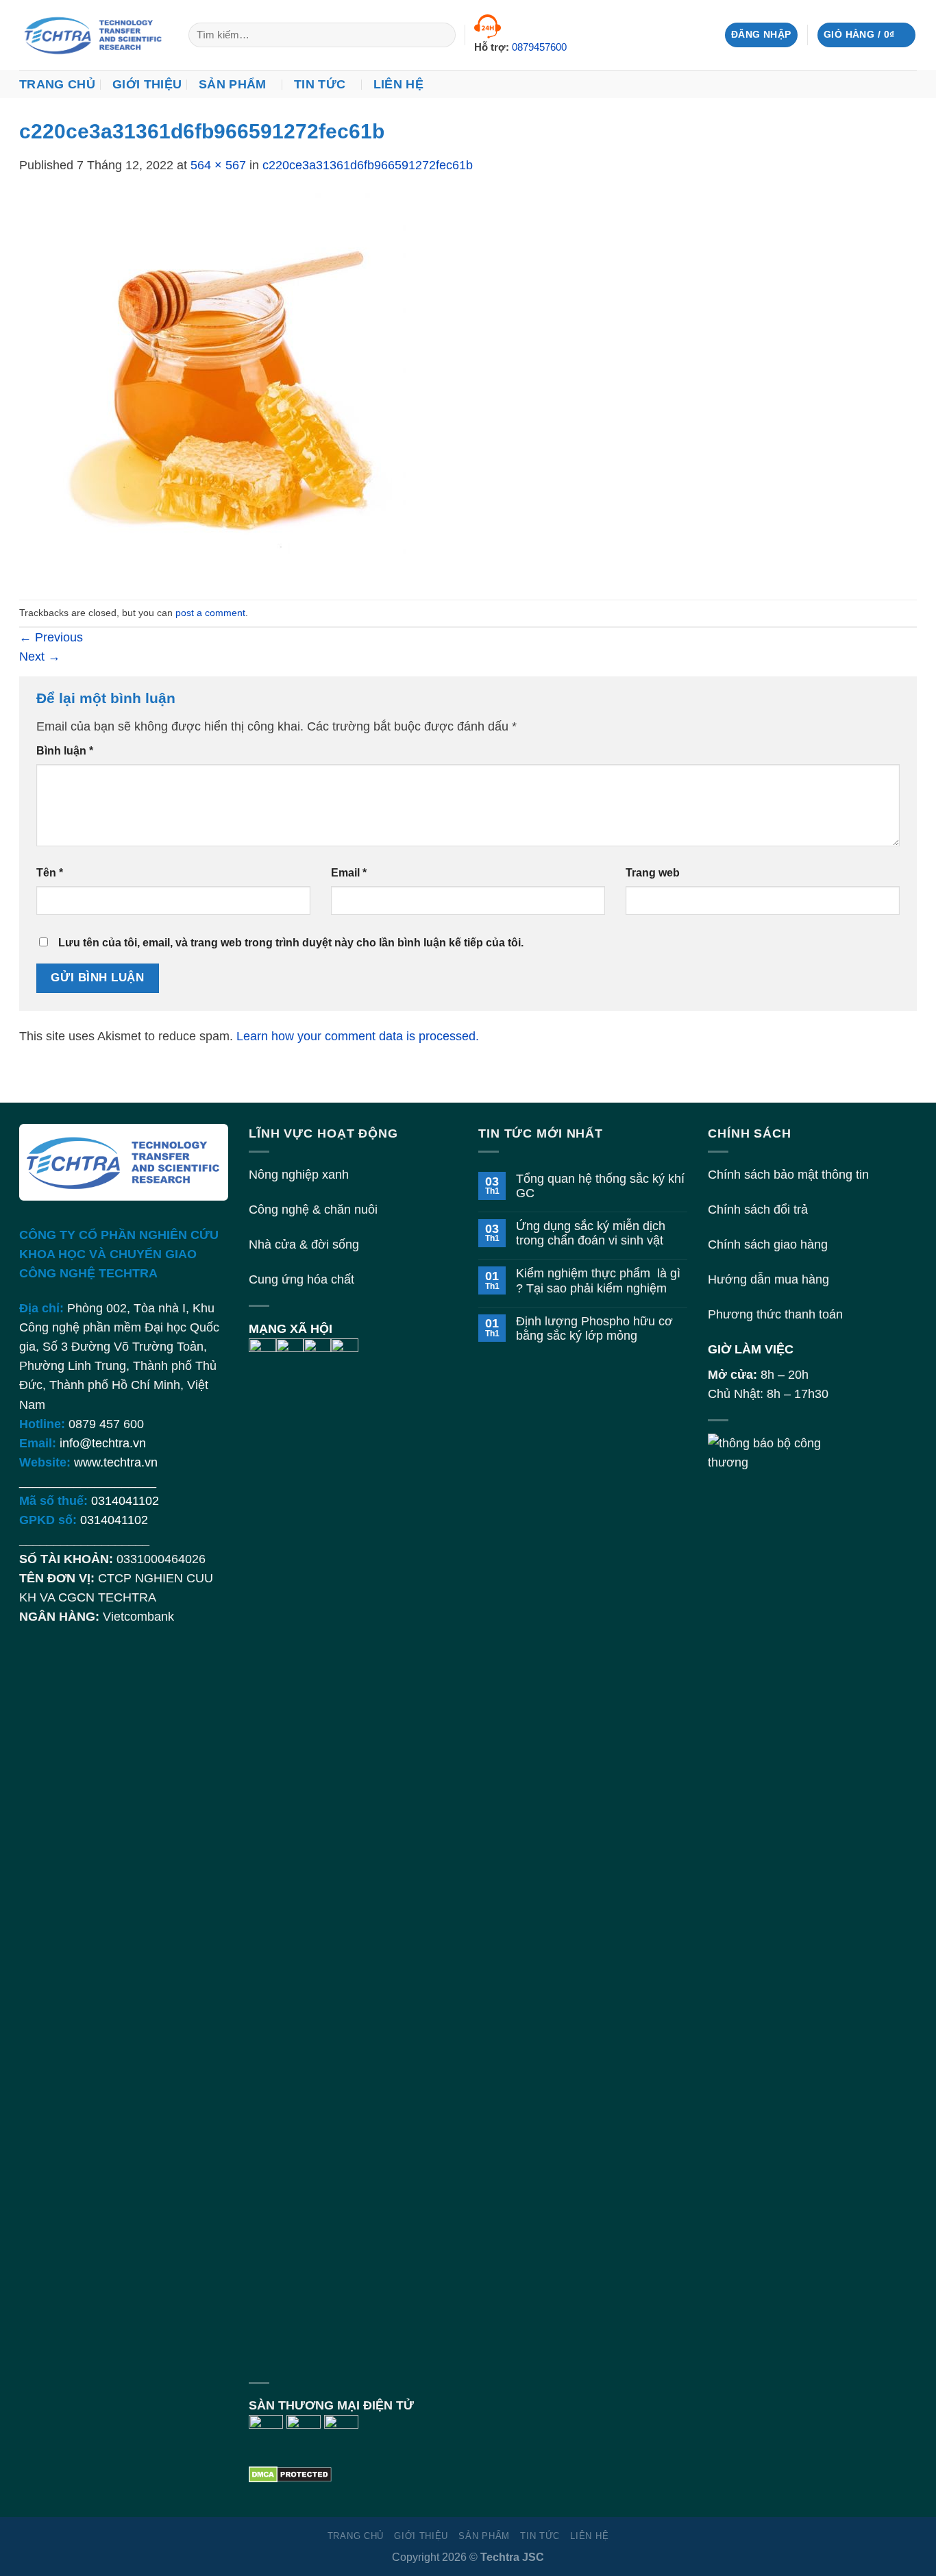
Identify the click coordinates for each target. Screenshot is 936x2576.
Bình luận (65, 751)
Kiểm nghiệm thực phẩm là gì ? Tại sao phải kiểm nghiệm (598, 1280)
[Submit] (441, 35)
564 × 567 (218, 165)
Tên (50, 873)
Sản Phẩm (233, 84)
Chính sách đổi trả (758, 1210)
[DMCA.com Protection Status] (290, 2473)
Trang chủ (57, 84)
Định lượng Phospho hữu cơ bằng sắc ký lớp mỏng (594, 1328)
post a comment (210, 613)
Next (40, 657)
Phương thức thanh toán (775, 1314)
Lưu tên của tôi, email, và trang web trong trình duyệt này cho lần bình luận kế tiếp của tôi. (291, 943)
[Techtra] (94, 35)
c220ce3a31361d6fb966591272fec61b (368, 165)
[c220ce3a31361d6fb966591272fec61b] (212, 387)
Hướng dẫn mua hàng (768, 1279)
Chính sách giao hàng (768, 1244)
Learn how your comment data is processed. (358, 1036)
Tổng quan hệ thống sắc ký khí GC (600, 1186)
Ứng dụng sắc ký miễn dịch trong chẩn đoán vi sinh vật (591, 1233)
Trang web (653, 873)
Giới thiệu (147, 84)
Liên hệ (398, 84)
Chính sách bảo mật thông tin (788, 1175)
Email (349, 873)
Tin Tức (320, 84)
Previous (51, 637)
